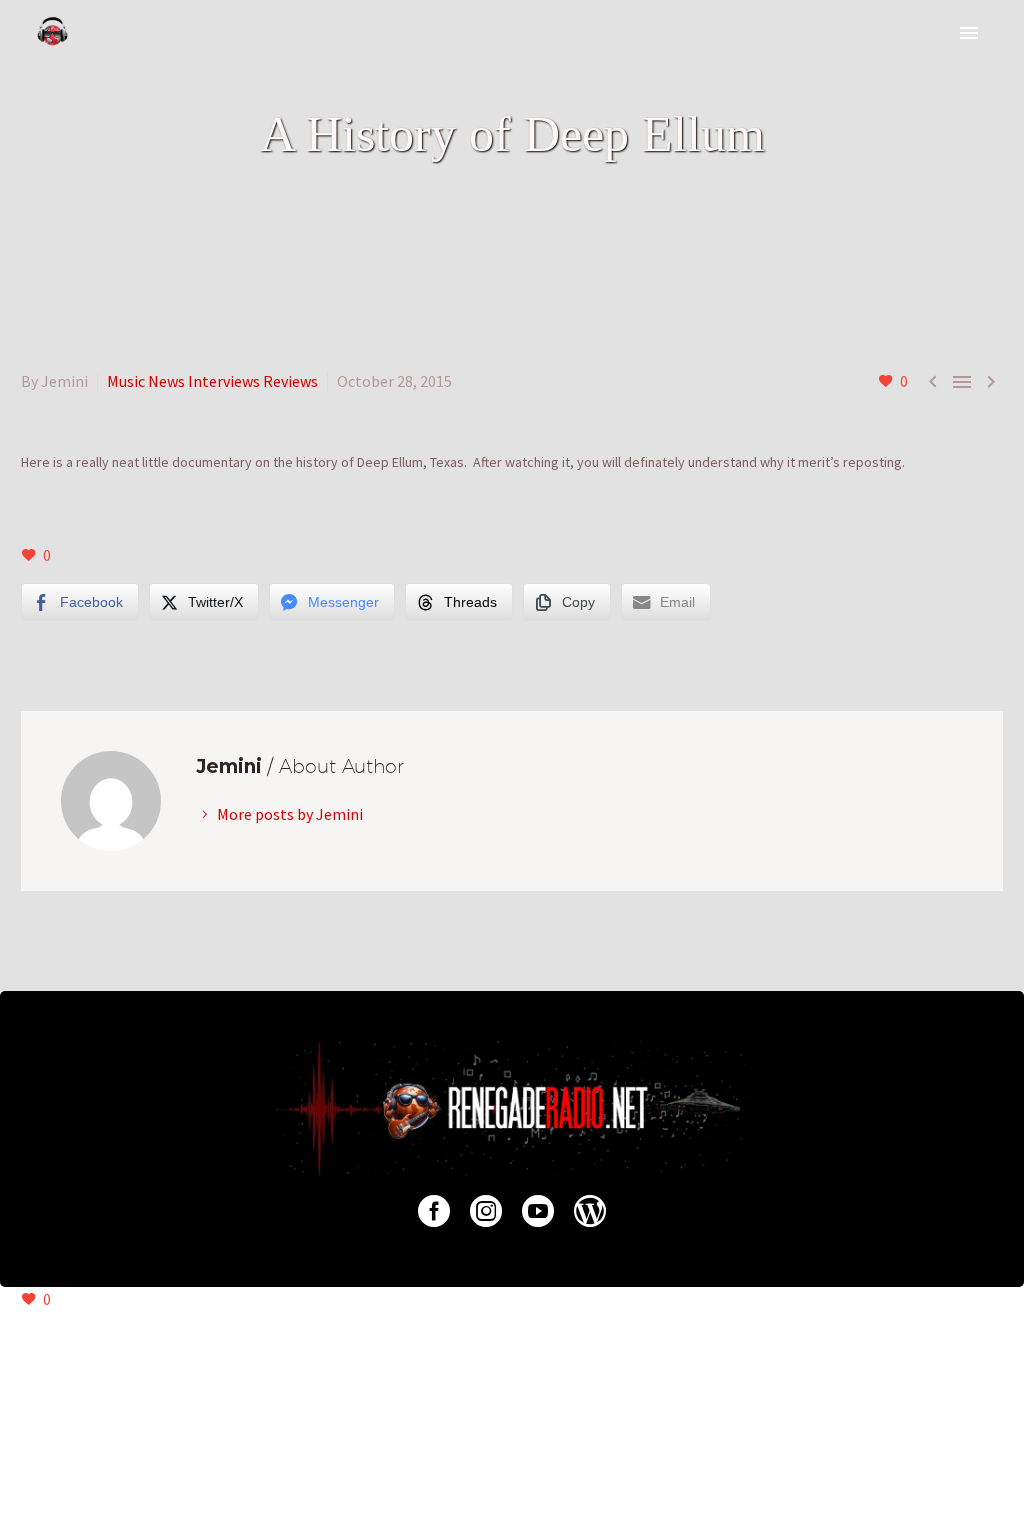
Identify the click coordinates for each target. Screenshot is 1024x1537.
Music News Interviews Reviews (212, 381)
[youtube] (538, 1211)
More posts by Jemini (290, 814)
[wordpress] (590, 1211)
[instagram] (486, 1211)
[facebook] (434, 1211)
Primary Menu (969, 33)
